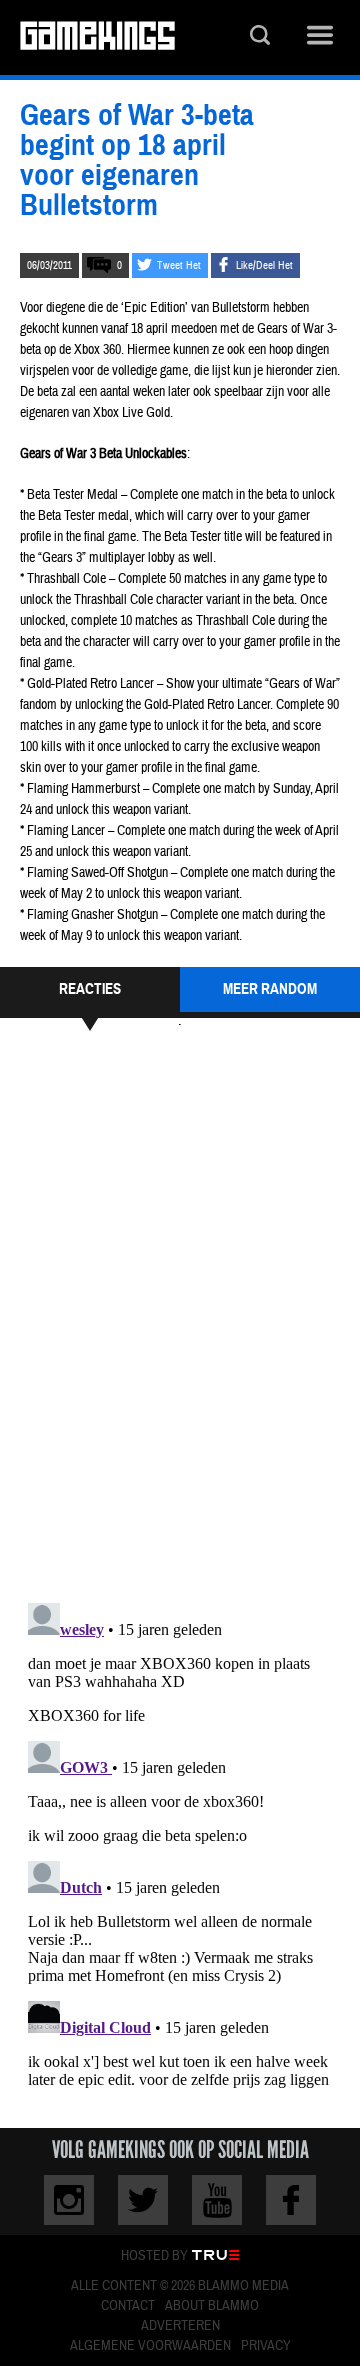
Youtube (217, 2200)
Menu (320, 37)
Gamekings (97, 37)
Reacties (90, 989)
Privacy (266, 2346)
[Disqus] (180, 1314)
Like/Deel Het (264, 265)
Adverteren (180, 2326)
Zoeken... (260, 37)
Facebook (291, 2200)
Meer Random (270, 989)
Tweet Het (179, 265)
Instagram (69, 2200)
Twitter (143, 2200)
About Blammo (212, 2306)
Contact (128, 2306)
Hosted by (154, 2256)
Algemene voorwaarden (150, 2346)
